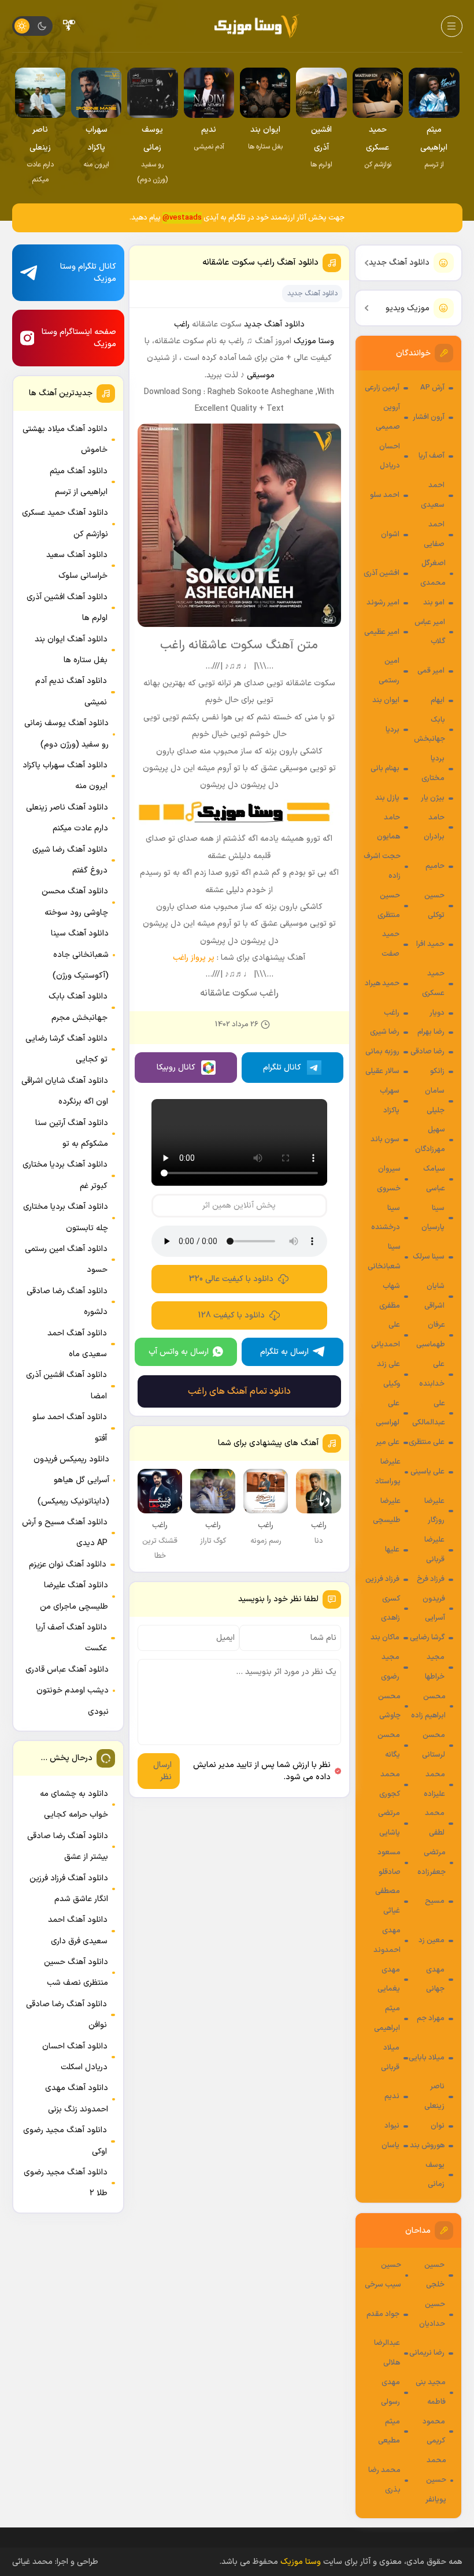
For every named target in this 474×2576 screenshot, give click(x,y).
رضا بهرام (431, 1032)
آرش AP (432, 388)
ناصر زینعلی (434, 2096)
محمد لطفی (435, 1823)
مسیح (435, 1901)
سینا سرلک (429, 1257)
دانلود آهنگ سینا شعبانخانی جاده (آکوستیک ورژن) (80, 955)
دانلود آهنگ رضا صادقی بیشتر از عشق (68, 1846)
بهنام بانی (385, 769)
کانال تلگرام (282, 1068)
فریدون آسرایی (434, 1609)
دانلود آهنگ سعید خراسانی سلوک (77, 565)
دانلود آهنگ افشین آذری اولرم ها (67, 608)
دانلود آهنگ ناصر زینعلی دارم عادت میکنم (67, 818)
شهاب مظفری (390, 1296)
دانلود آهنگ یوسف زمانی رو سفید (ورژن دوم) (66, 734)
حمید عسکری (433, 983)
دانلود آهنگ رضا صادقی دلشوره (67, 1302)
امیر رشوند (383, 603)
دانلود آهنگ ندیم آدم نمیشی (71, 691)
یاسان (390, 2146)
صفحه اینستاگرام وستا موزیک (79, 338)
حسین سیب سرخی (383, 2275)
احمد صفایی (434, 534)
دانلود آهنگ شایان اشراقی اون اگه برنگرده (65, 1091)
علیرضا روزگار (434, 1511)
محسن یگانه (389, 1745)
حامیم (435, 866)
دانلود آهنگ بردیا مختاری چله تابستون (66, 1217)
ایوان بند (386, 700)
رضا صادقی (427, 1052)
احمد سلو (385, 495)
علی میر (388, 1442)
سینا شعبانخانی (384, 1257)
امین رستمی (389, 671)
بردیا (392, 730)
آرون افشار (429, 417)
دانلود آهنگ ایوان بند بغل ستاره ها (71, 650)
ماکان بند (385, 1638)
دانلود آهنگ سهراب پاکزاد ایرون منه (65, 776)
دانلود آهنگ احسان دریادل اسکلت (75, 2057)
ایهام (438, 700)
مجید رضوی (390, 1667)
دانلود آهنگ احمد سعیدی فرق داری (78, 1930)
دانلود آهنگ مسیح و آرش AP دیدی (65, 1533)
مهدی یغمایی (389, 1980)
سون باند (385, 1139)
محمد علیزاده (434, 1784)
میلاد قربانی (390, 2058)
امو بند (434, 603)
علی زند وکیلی (388, 1374)
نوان (438, 2126)
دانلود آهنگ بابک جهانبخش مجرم (78, 1007)
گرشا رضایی (427, 1638)
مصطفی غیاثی (388, 1901)
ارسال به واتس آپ (179, 1352)
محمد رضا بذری (384, 2480)
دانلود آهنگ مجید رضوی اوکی (65, 2141)
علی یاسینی (427, 1472)
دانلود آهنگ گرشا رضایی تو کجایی (66, 1049)
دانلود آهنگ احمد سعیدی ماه (77, 1344)
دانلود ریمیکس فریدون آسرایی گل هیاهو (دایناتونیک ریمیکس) (71, 1480)
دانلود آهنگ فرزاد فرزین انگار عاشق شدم (69, 1889)
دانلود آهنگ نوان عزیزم (68, 1564)
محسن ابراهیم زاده (428, 1706)
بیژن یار (433, 798)
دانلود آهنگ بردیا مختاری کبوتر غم (65, 1175)
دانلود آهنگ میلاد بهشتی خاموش (65, 439)
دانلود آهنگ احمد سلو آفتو (70, 1428)
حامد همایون (388, 827)
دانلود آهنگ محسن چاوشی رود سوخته (75, 902)
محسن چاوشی (389, 1706)
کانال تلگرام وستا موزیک (88, 273)
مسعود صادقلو (389, 1862)
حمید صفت (390, 944)
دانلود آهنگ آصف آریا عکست (71, 1638)
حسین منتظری (389, 905)
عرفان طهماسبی (431, 1335)
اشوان (390, 534)
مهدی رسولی (390, 2392)
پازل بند (387, 798)
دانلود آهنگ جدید (399, 263)
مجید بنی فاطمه (431, 2392)
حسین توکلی (434, 905)
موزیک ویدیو (408, 308)
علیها (392, 1550)
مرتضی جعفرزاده (432, 1862)
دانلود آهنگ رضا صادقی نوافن (66, 2015)
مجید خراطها (435, 1667)
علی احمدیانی (386, 1335)
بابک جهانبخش (429, 730)
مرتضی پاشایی (389, 1823)
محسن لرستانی (434, 1745)
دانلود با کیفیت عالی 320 (231, 1279)
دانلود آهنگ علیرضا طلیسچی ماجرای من (74, 1596)
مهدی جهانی (435, 1980)
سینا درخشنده (386, 1218)
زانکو (437, 1071)
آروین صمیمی (388, 417)
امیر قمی (431, 671)
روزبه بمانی (382, 1052)
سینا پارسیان (433, 1218)
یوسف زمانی (435, 2175)
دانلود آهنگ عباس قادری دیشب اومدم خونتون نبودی (67, 1691)
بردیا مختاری (433, 769)
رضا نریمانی (427, 2353)
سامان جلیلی (435, 1101)
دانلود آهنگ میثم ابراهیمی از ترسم (79, 482)
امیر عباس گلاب (430, 632)
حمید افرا (430, 944)
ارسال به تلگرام (284, 1352)
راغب (392, 1013)
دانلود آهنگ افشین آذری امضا (66, 1385)
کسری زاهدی (390, 1609)
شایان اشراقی (434, 1296)
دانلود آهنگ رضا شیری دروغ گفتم (70, 860)
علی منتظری (427, 1442)
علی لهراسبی (388, 1413)
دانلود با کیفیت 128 (232, 1315)
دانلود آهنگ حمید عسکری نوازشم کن (65, 523)
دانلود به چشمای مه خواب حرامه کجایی (74, 1804)
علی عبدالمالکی (429, 1413)
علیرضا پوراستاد (388, 1472)
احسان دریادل (390, 456)
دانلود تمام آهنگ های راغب (239, 1391)
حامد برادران (434, 827)
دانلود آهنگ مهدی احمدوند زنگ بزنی (77, 2098)
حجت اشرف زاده (382, 866)
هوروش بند (427, 2146)
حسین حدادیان (432, 2314)
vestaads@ (182, 218)
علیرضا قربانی (434, 1550)
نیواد (392, 2126)
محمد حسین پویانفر (436, 2480)
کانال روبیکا (176, 1068)
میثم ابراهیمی (387, 2018)
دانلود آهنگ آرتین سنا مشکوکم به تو (72, 1133)
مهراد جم (431, 2018)
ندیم (392, 2096)
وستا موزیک (314, 341)
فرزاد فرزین (382, 1579)
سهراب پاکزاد (390, 1101)
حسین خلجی (434, 2275)
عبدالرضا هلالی (387, 2353)
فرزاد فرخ (431, 1579)
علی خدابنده (432, 1374)
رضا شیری (385, 1032)
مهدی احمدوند (387, 1940)
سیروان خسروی (389, 1179)
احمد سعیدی (433, 495)
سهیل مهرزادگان (430, 1139)
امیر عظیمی (382, 632)
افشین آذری (382, 573)
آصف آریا (432, 456)
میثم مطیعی (389, 2432)
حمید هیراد (382, 983)
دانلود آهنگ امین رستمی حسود (66, 1259)
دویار (437, 1013)
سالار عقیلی (382, 1071)
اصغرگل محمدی (433, 573)
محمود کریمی (434, 2432)
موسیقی (261, 375)
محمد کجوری (390, 1784)
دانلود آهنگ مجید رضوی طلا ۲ (66, 2183)
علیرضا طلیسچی (387, 1511)
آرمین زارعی (382, 388)
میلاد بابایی (427, 2058)
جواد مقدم (383, 2314)
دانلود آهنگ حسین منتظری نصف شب (76, 1972)
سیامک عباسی (434, 1179)
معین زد (432, 1940)
